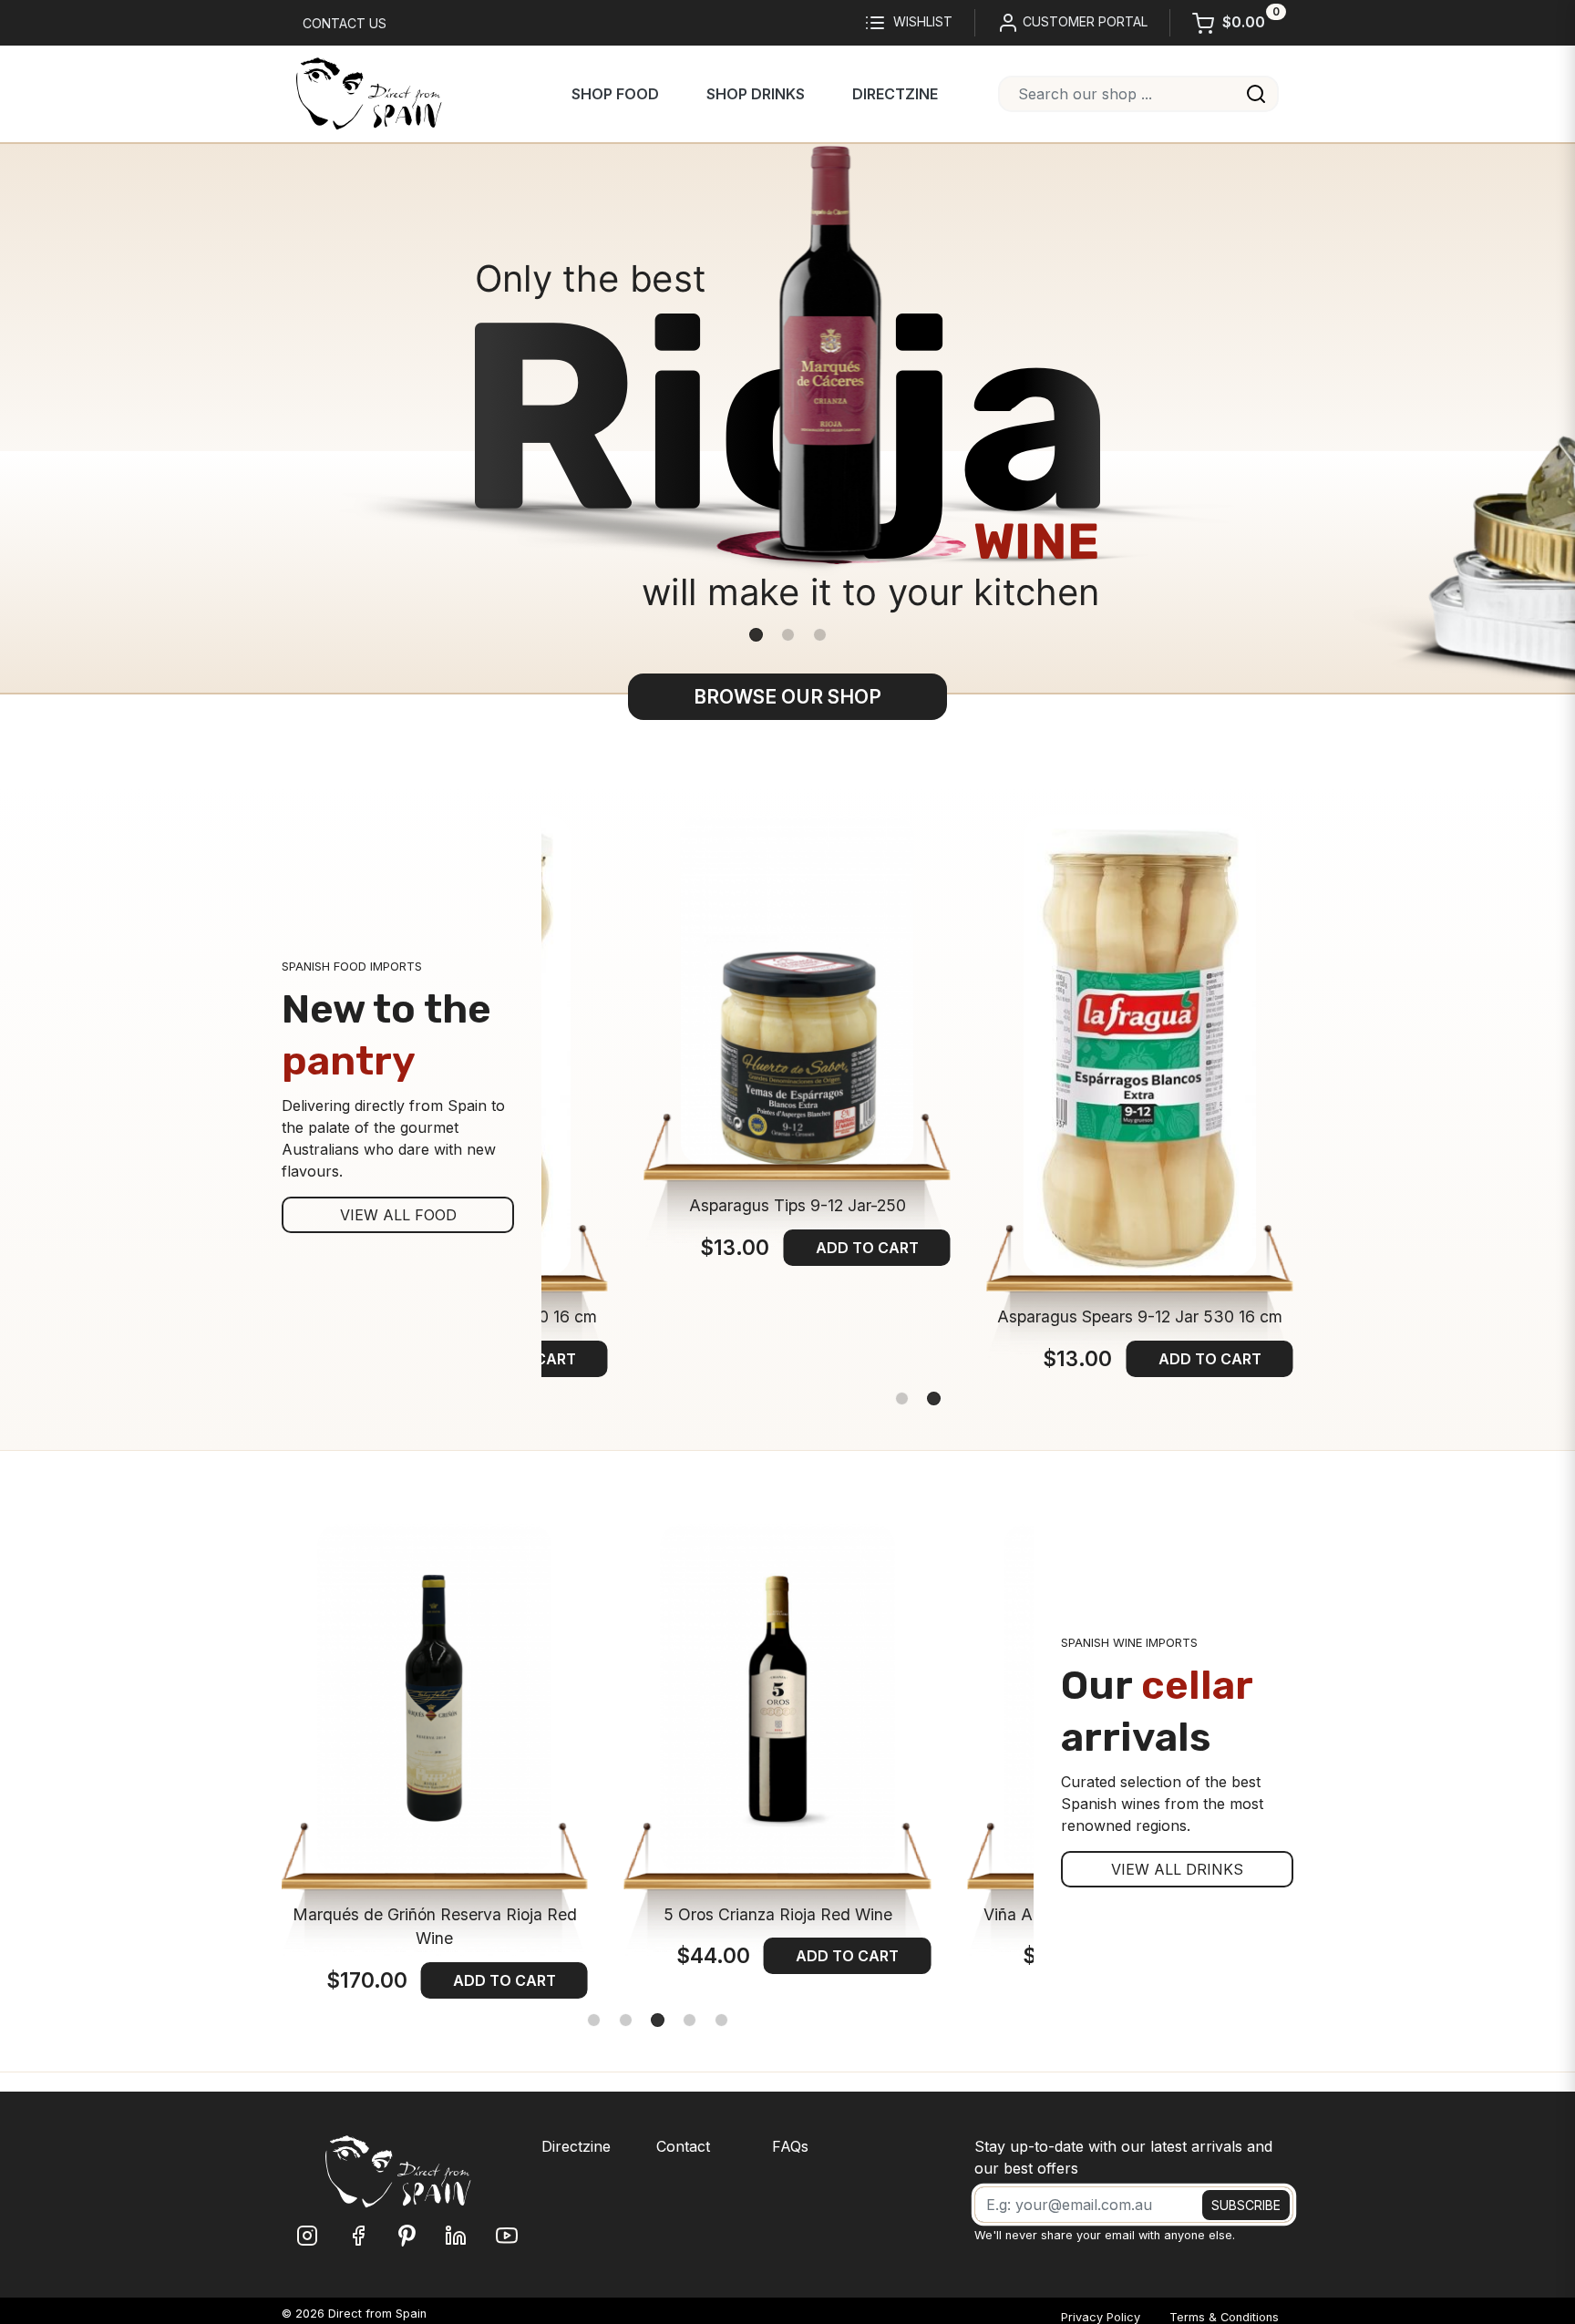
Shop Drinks (756, 94)
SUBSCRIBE (1246, 2205)
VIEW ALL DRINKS (1177, 1869)
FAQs (790, 2146)
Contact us (345, 23)
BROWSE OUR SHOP (787, 697)
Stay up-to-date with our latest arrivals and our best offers (1123, 2157)
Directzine (895, 94)
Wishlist (923, 21)
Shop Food (615, 94)
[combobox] (1138, 94)
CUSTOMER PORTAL (1083, 21)
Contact (683, 2146)
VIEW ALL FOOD (398, 1215)
